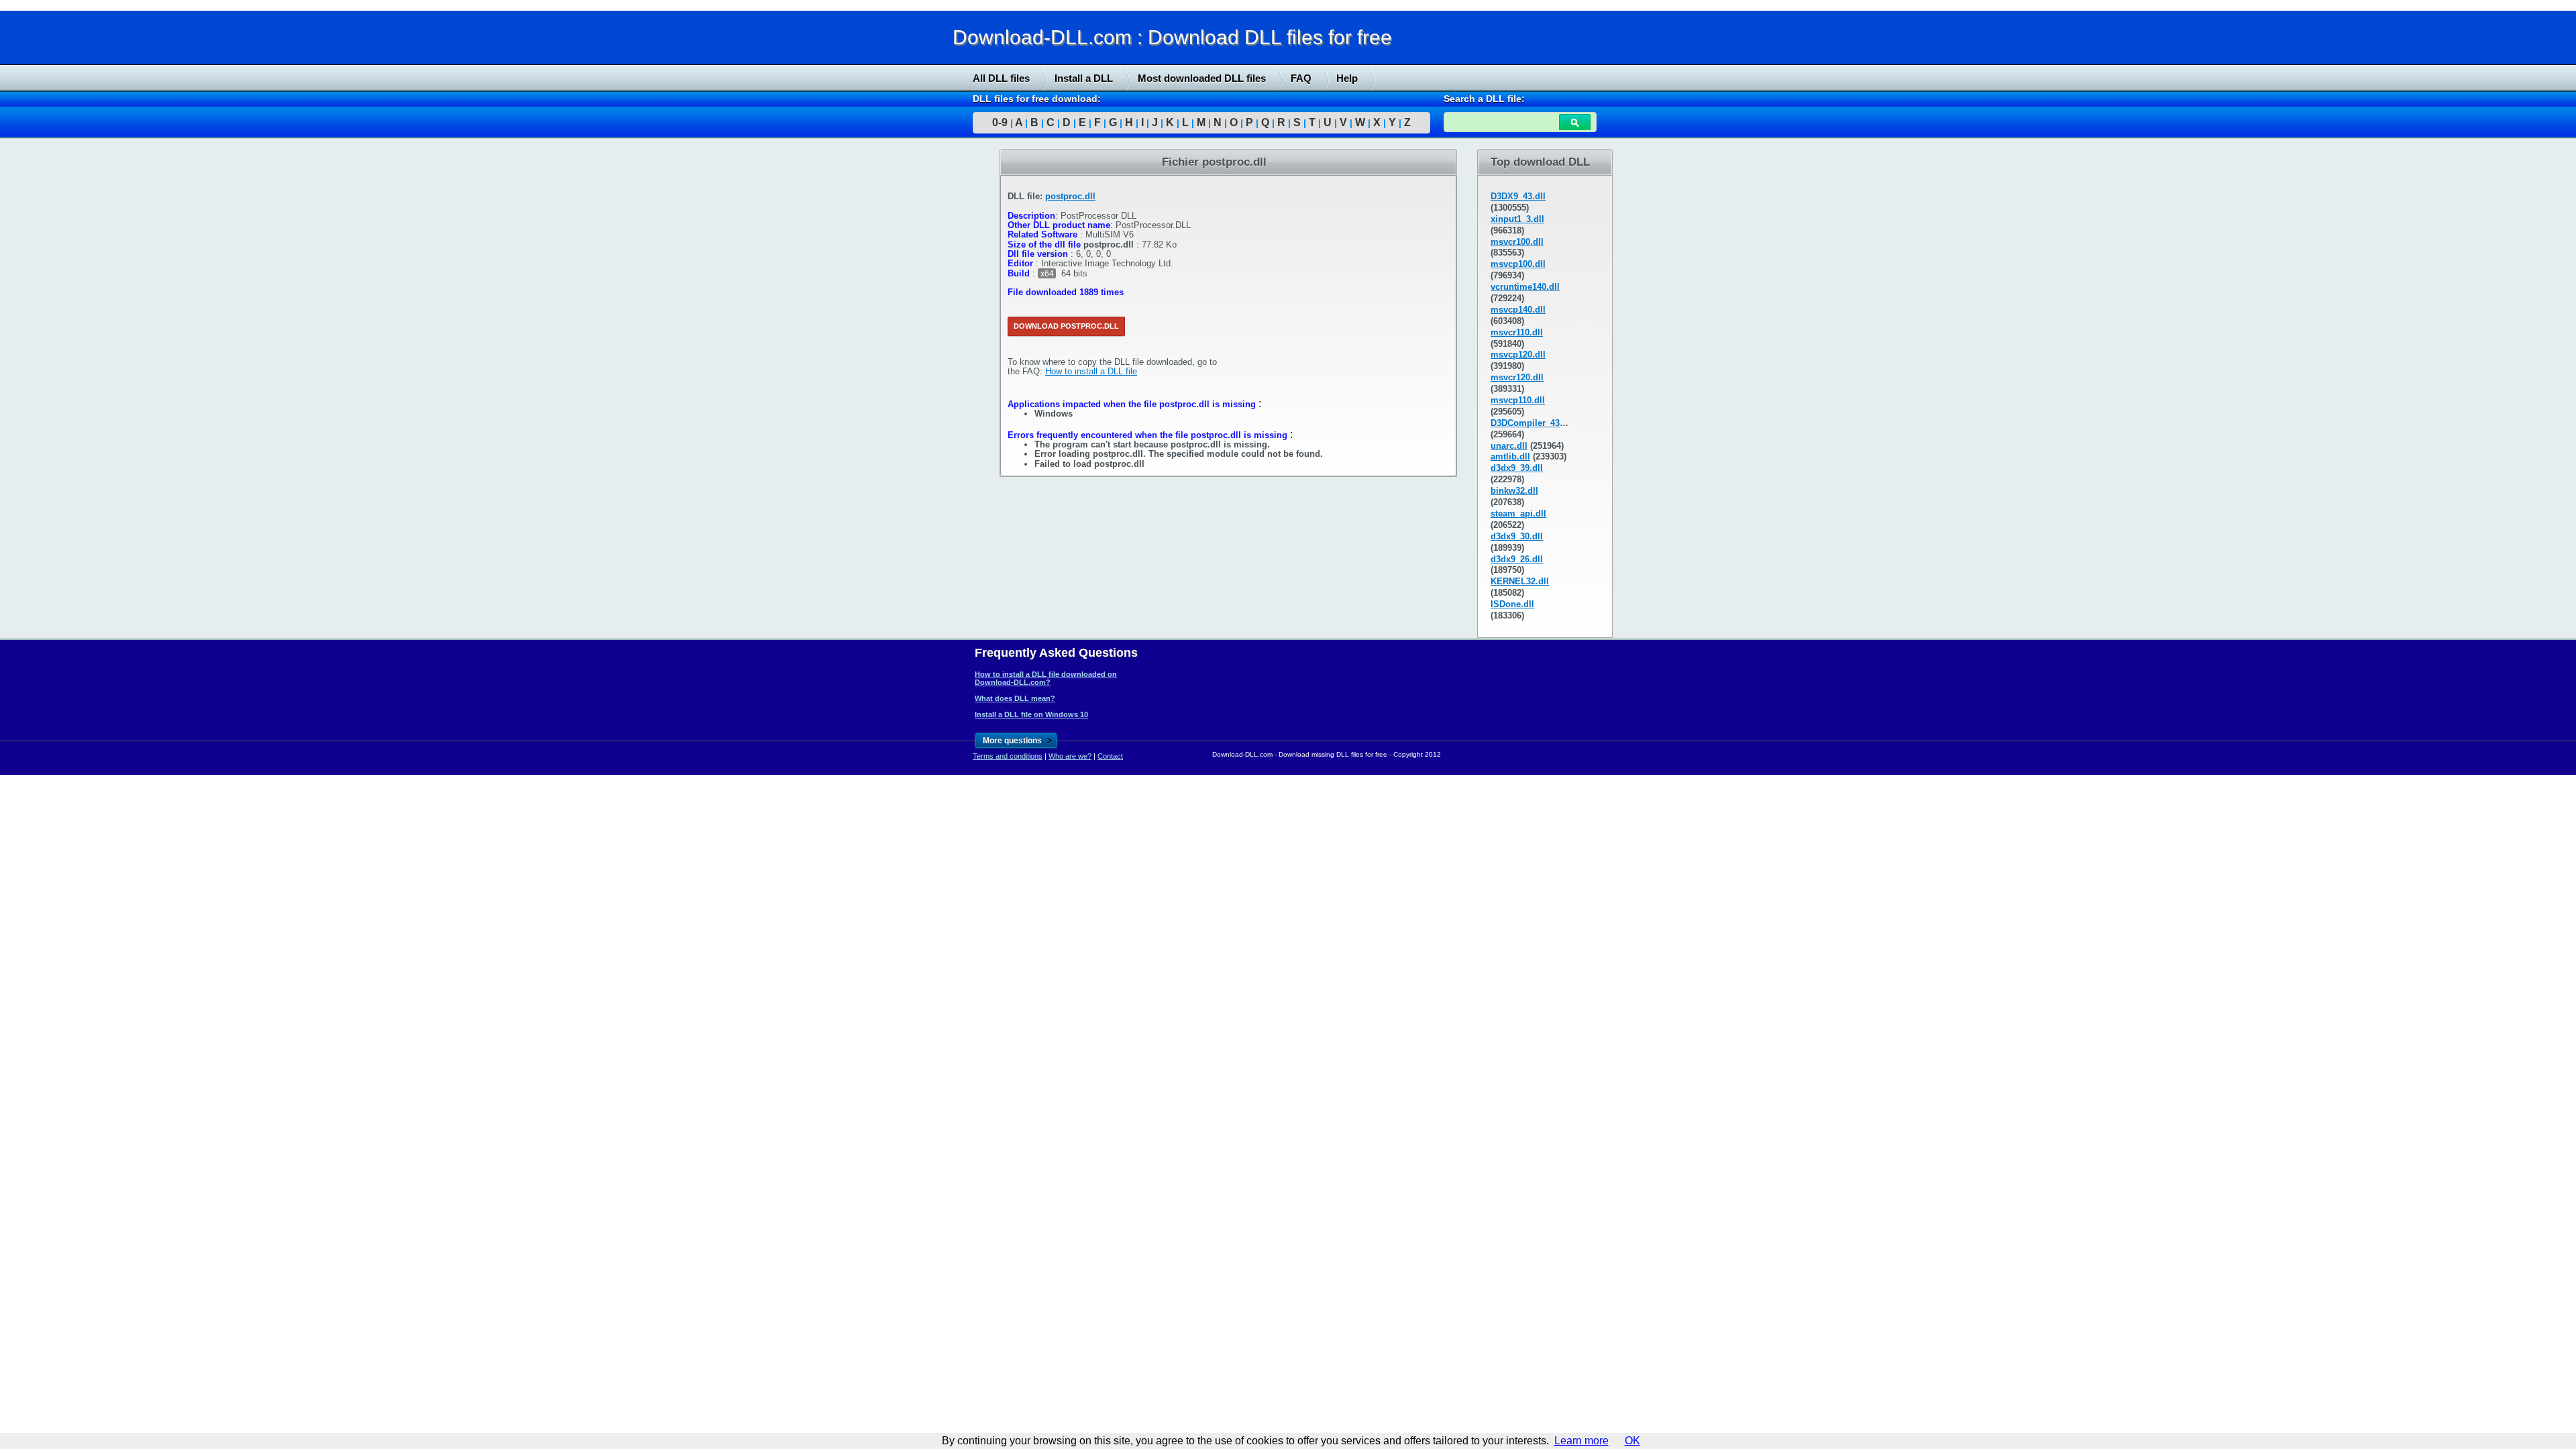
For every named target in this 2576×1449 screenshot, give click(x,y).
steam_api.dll (1518, 514)
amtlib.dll (1510, 457)
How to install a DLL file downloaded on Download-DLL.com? (1046, 678)
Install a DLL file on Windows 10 (1031, 714)
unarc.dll (1509, 446)
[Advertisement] (101, 354)
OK (1632, 1441)
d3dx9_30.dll (1517, 536)
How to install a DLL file (1091, 371)
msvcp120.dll (1518, 355)
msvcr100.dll (1517, 242)
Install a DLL (1084, 78)
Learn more (1581, 1441)
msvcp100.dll (1518, 264)
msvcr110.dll (1517, 332)
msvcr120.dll (1517, 377)
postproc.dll (1070, 196)
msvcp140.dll (1518, 310)
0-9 (1000, 122)
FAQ (1301, 78)
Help (1347, 78)
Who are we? (1070, 756)
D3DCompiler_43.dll (1532, 423)
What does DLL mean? (1015, 698)
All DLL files (1001, 78)
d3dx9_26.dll (1517, 559)
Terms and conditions (1008, 756)
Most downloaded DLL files (1202, 78)
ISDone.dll (1512, 604)
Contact (1110, 756)
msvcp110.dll (1518, 400)
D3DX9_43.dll (1518, 196)
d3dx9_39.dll (1517, 468)
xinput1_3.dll (1517, 219)
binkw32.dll (1514, 491)
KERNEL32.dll (1520, 581)
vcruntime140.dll (1525, 287)
